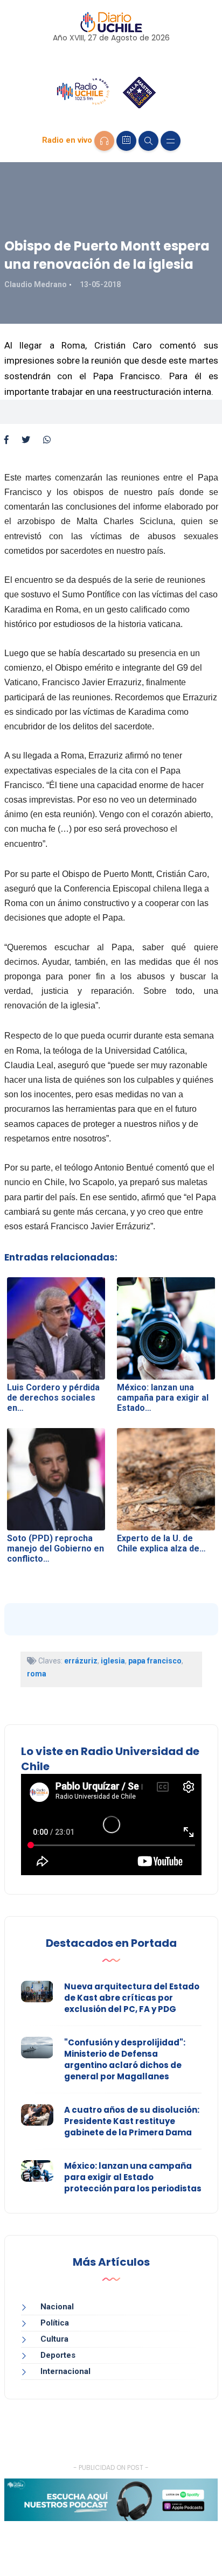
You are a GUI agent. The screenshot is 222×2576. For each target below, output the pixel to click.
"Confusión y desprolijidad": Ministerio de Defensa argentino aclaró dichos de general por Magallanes (125, 2059)
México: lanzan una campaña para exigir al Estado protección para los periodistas (133, 2177)
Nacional (57, 2307)
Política (55, 2323)
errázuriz (81, 1661)
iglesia (113, 1661)
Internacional (65, 2371)
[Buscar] (148, 141)
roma (37, 1674)
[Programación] (126, 141)
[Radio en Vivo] (104, 141)
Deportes (58, 2355)
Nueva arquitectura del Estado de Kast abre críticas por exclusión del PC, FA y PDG (132, 1998)
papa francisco (155, 1661)
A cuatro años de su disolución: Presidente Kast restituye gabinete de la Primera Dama (132, 2121)
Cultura (54, 2339)
